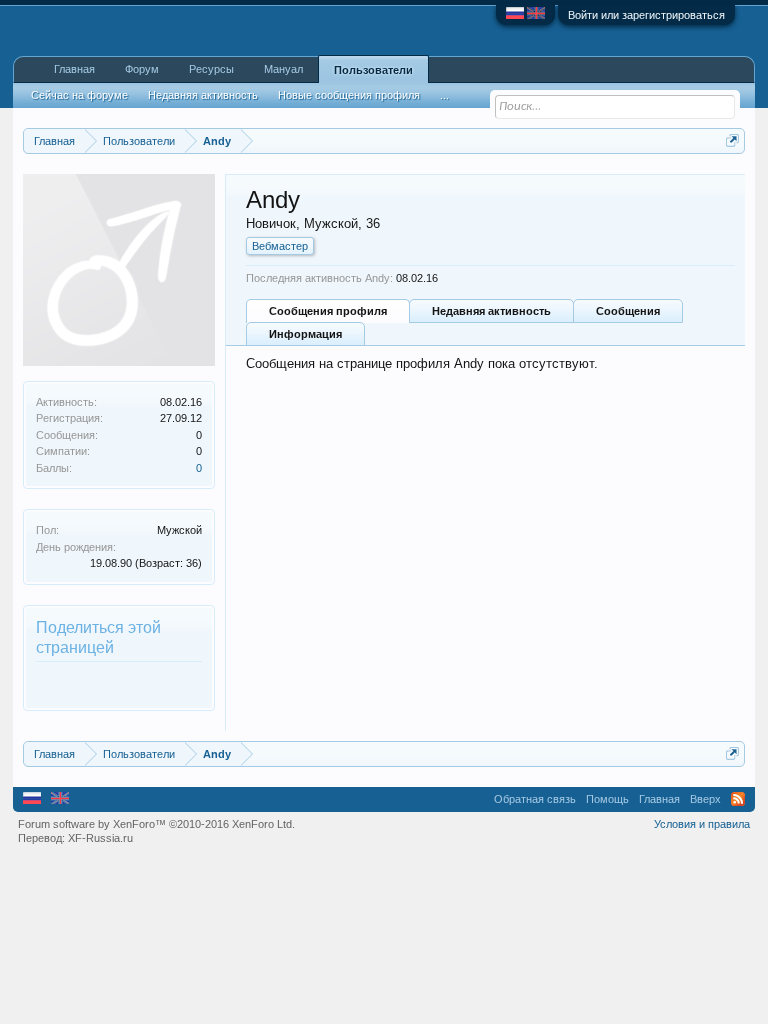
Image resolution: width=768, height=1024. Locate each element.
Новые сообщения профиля (349, 95)
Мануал (283, 69)
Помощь (607, 799)
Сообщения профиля (328, 311)
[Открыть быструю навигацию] (732, 140)
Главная (74, 69)
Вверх (705, 799)
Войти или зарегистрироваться (646, 15)
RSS (738, 799)
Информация (305, 334)
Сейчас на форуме (79, 95)
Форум (142, 69)
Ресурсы (211, 69)
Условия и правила (702, 824)
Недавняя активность (491, 311)
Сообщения (628, 311)
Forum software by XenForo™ (156, 824)
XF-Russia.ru (100, 838)
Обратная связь (535, 799)
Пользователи (373, 70)
